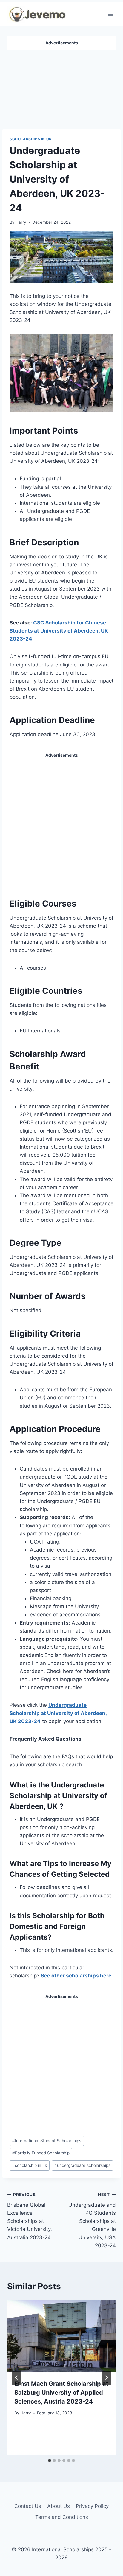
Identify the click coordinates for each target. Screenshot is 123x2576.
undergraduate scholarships (82, 2165)
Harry (21, 222)
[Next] (106, 2378)
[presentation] (61, 2336)
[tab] (50, 2460)
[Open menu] (110, 14)
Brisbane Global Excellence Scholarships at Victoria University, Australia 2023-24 (30, 2216)
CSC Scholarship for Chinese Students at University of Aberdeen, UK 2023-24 (59, 631)
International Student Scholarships (47, 2141)
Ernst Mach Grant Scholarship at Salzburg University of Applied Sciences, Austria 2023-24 (61, 2393)
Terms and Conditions (62, 2517)
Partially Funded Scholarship (41, 2153)
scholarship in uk (30, 2165)
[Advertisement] (61, 87)
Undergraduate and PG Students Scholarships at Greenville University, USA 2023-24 (92, 2220)
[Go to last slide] (17, 2378)
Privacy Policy (92, 2506)
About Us (59, 2506)
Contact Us (28, 2506)
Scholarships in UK (31, 139)
